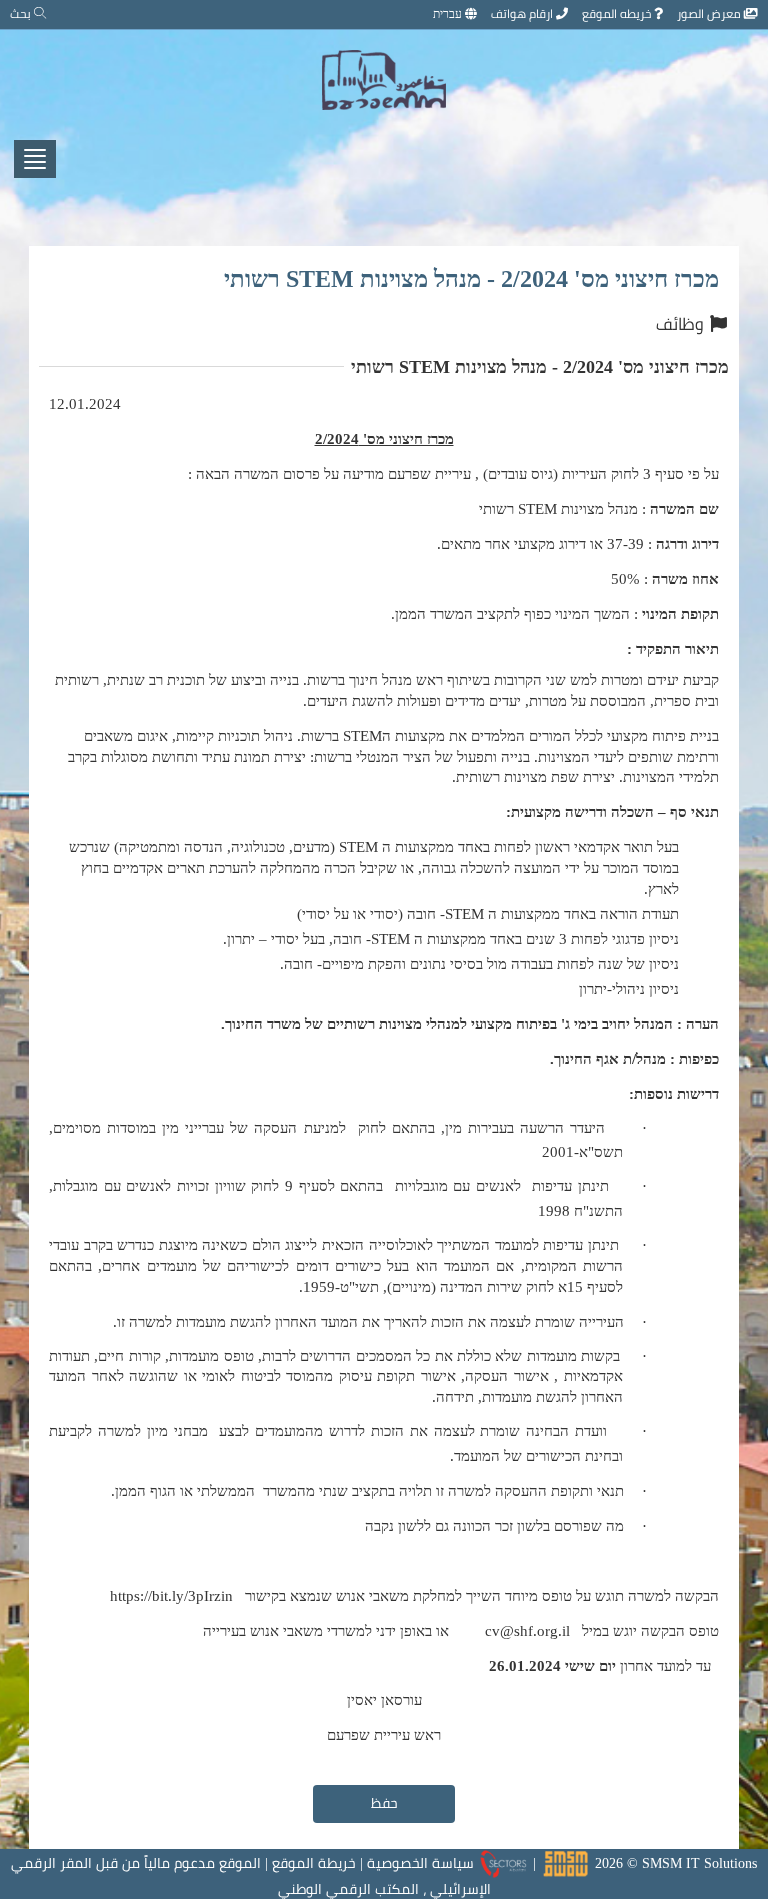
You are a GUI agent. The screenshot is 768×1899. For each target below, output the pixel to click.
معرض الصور (710, 13)
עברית (449, 13)
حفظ (384, 1803)
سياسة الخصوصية (420, 1863)
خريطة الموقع (314, 1863)
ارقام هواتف (523, 13)
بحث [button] (22, 13)
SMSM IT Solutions (699, 1863)
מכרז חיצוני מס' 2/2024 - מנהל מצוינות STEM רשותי (471, 278)
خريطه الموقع (618, 13)
